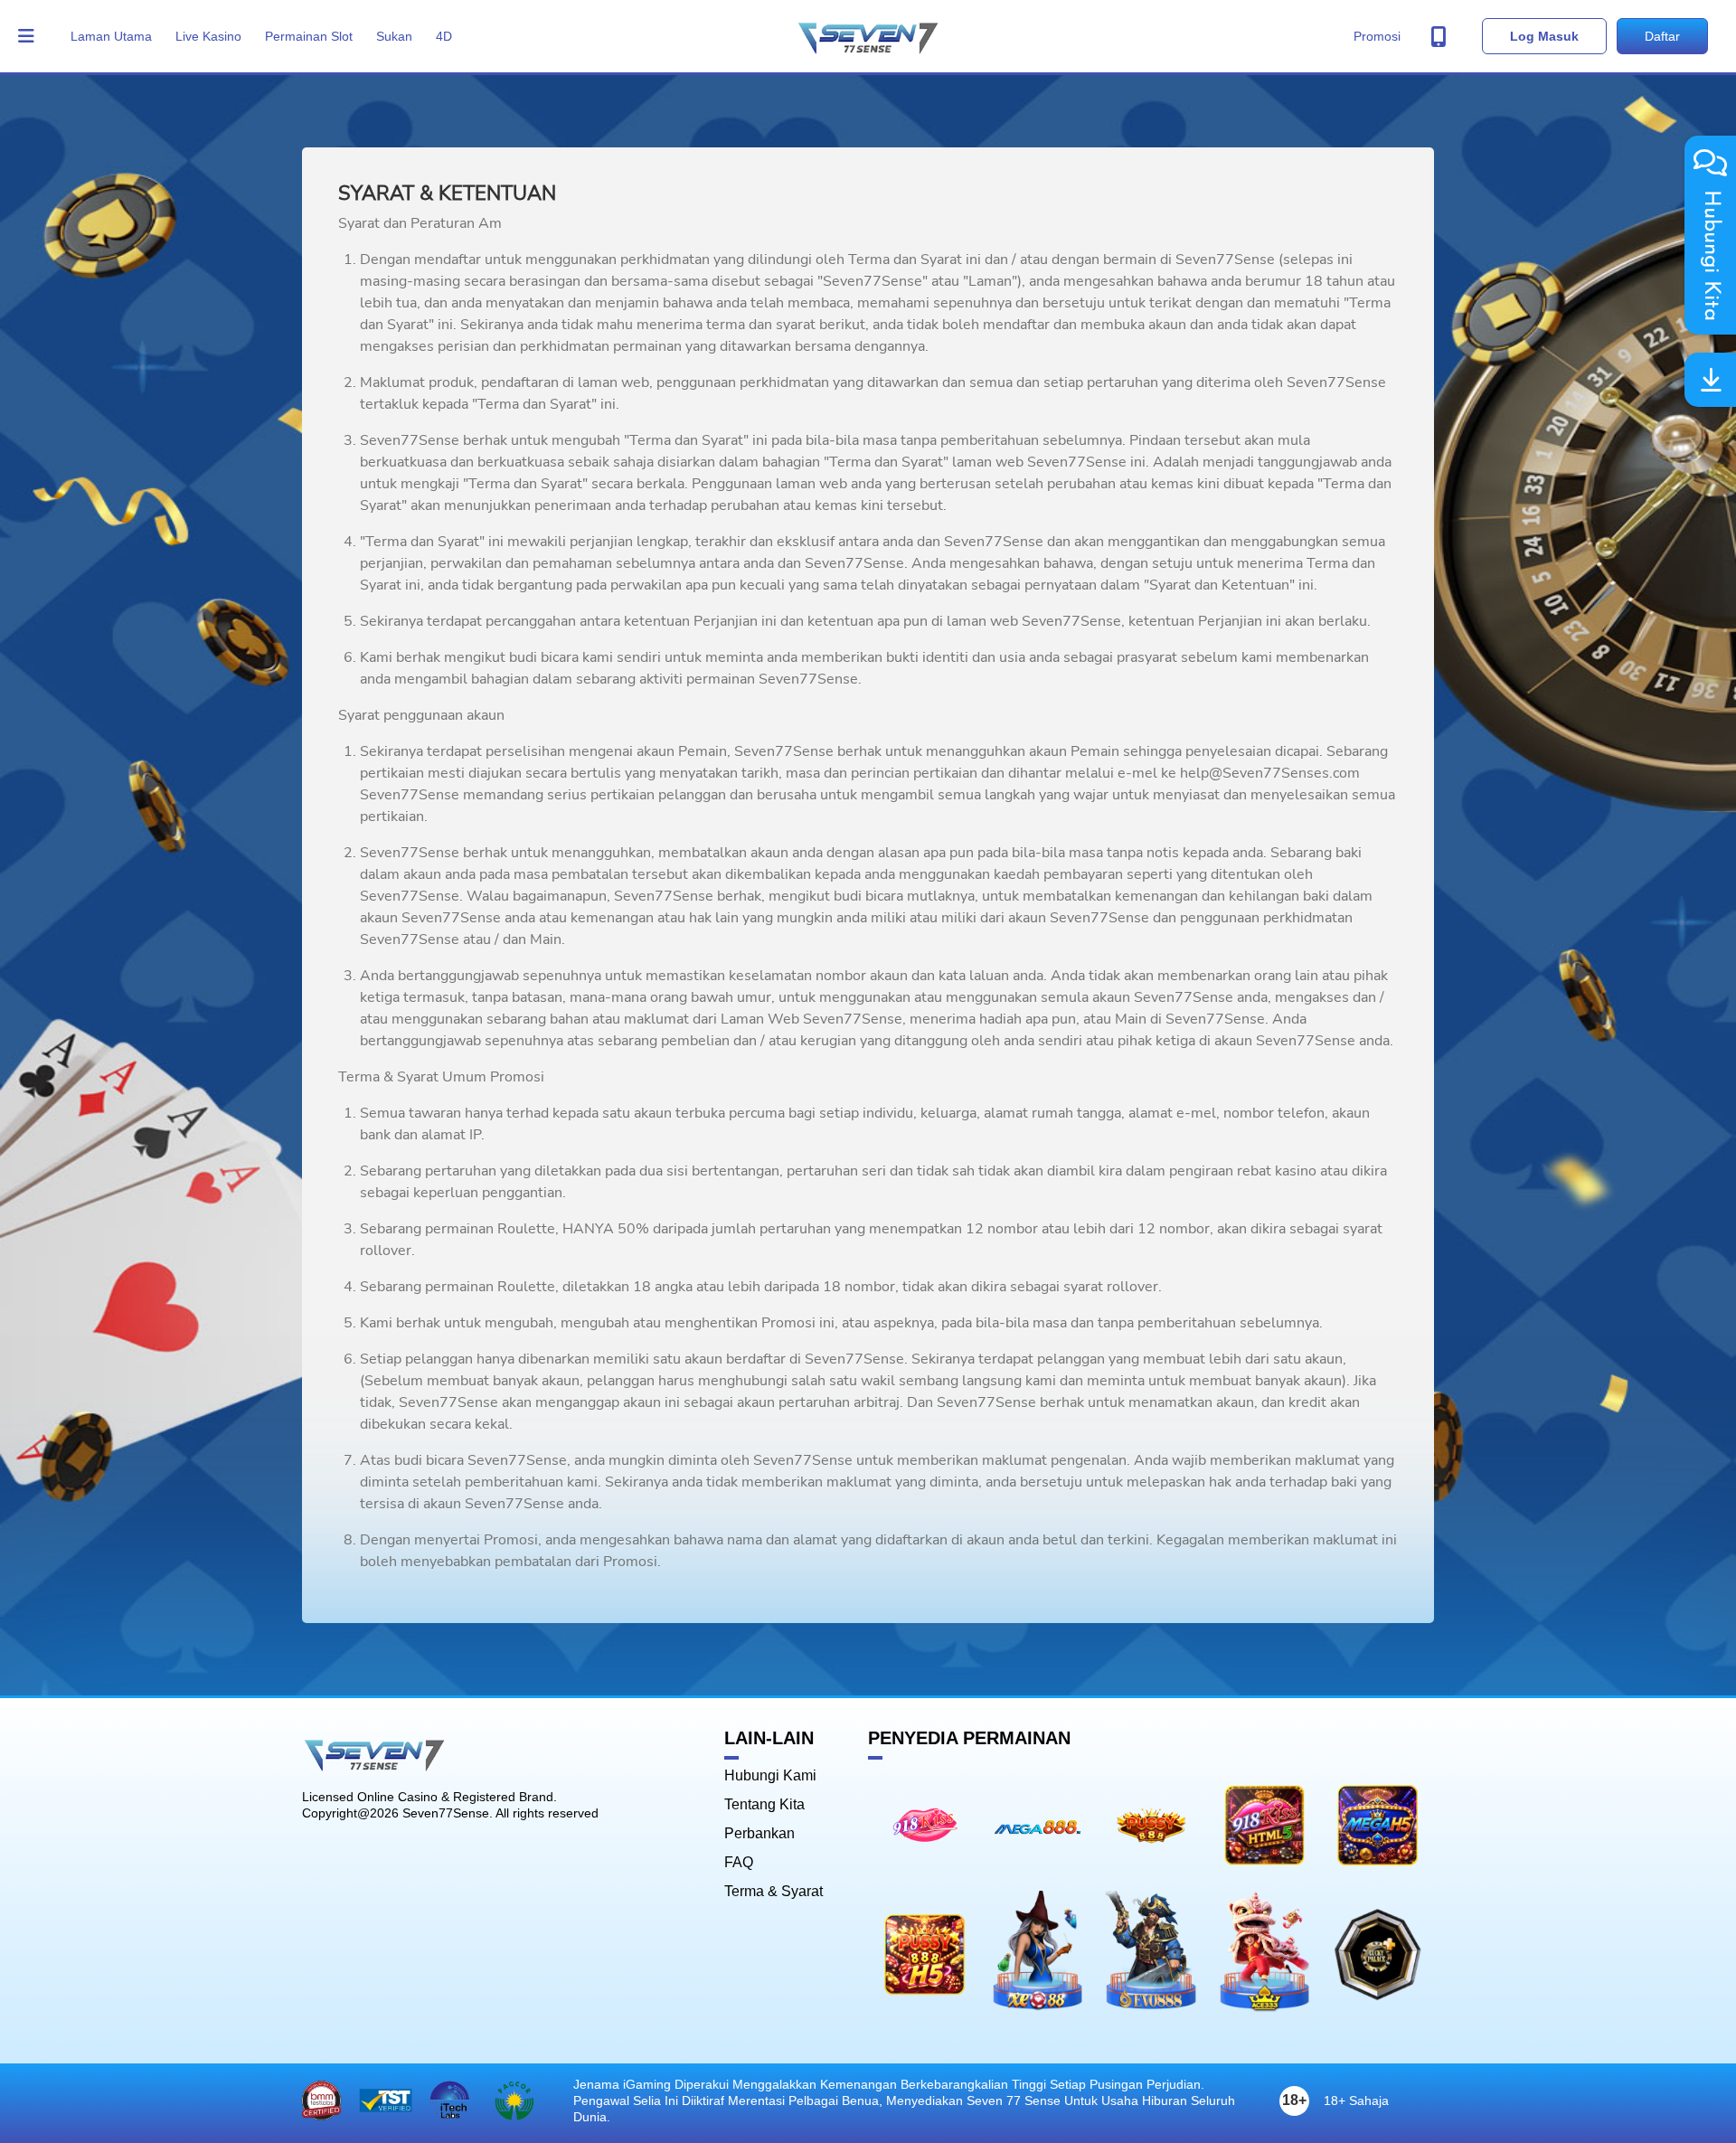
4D (444, 36)
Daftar (1662, 36)
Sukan (394, 36)
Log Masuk (1544, 36)
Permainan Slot (309, 36)
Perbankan (759, 1834)
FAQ (739, 1863)
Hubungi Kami (770, 1776)
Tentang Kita (764, 1805)
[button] (27, 36)
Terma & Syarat (774, 1892)
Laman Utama (111, 36)
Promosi (1377, 36)
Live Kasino (208, 36)
